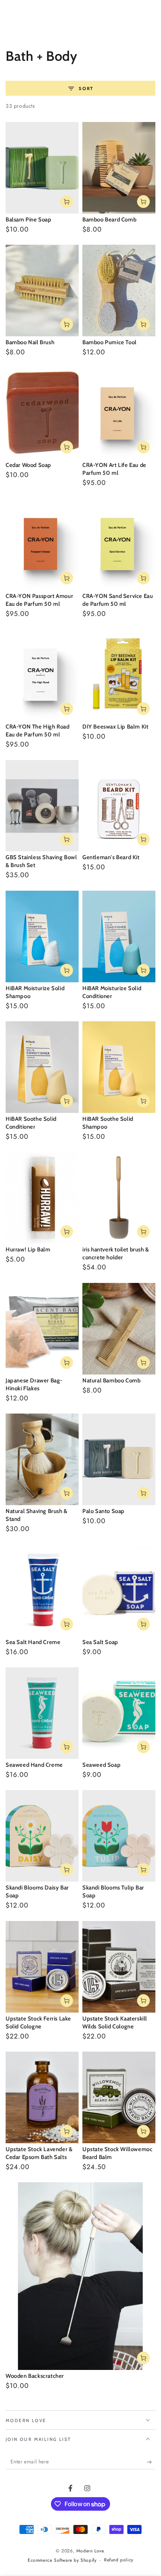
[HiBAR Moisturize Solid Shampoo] (42, 936)
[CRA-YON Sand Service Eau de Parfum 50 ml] (119, 544)
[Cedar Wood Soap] (42, 414)
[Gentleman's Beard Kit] (119, 806)
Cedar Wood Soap (28, 465)
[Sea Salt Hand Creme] (42, 1590)
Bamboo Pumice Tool (110, 342)
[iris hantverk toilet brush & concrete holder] (119, 1198)
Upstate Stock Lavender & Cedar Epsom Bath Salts (39, 2153)
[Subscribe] (151, 2462)
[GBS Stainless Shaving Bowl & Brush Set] (42, 806)
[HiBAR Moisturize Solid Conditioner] (119, 936)
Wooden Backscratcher (35, 2376)
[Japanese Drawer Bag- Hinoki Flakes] (42, 1329)
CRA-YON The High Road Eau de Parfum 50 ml (38, 731)
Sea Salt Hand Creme (33, 1642)
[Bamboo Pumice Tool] (119, 291)
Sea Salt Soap (100, 1642)
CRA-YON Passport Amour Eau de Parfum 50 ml (39, 600)
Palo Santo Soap (104, 1511)
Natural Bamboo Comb (111, 1381)
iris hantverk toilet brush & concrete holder (116, 1253)
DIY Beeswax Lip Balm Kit (115, 727)
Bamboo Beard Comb (109, 220)
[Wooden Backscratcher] (80, 2276)
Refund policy (119, 2560)
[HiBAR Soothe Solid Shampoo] (119, 1067)
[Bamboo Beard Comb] (119, 168)
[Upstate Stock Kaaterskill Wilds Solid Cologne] (119, 1967)
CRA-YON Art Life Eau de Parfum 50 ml (114, 469)
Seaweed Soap (101, 1765)
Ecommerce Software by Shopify (62, 2560)
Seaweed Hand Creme (34, 1765)
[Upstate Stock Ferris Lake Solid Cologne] (42, 1967)
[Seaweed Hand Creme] (42, 1713)
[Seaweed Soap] (119, 1713)
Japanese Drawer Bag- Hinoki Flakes (34, 1384)
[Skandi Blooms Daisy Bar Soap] (42, 1836)
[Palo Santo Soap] (119, 1459)
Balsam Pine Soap (29, 220)
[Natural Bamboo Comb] (119, 1329)
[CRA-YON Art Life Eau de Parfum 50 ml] (119, 414)
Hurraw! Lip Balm (28, 1250)
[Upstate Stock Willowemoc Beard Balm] (119, 2097)
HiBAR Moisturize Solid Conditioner (112, 992)
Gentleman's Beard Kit (111, 857)
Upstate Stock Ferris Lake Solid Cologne (38, 2023)
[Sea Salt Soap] (119, 1590)
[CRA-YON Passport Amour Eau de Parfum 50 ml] (42, 544)
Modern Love (90, 2551)
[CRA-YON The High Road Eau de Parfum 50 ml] (42, 675)
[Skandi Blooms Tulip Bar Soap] (119, 1836)
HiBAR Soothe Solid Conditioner (31, 1123)
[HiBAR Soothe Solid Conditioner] (42, 1067)
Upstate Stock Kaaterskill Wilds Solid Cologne (115, 2023)
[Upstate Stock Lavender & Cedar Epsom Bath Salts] (42, 2097)
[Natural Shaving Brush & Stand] (42, 1459)
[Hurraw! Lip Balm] (42, 1198)
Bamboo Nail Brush (30, 342)
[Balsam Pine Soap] (42, 168)
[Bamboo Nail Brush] (42, 291)
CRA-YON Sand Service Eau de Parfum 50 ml (118, 600)
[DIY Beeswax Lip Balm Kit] (119, 675)
